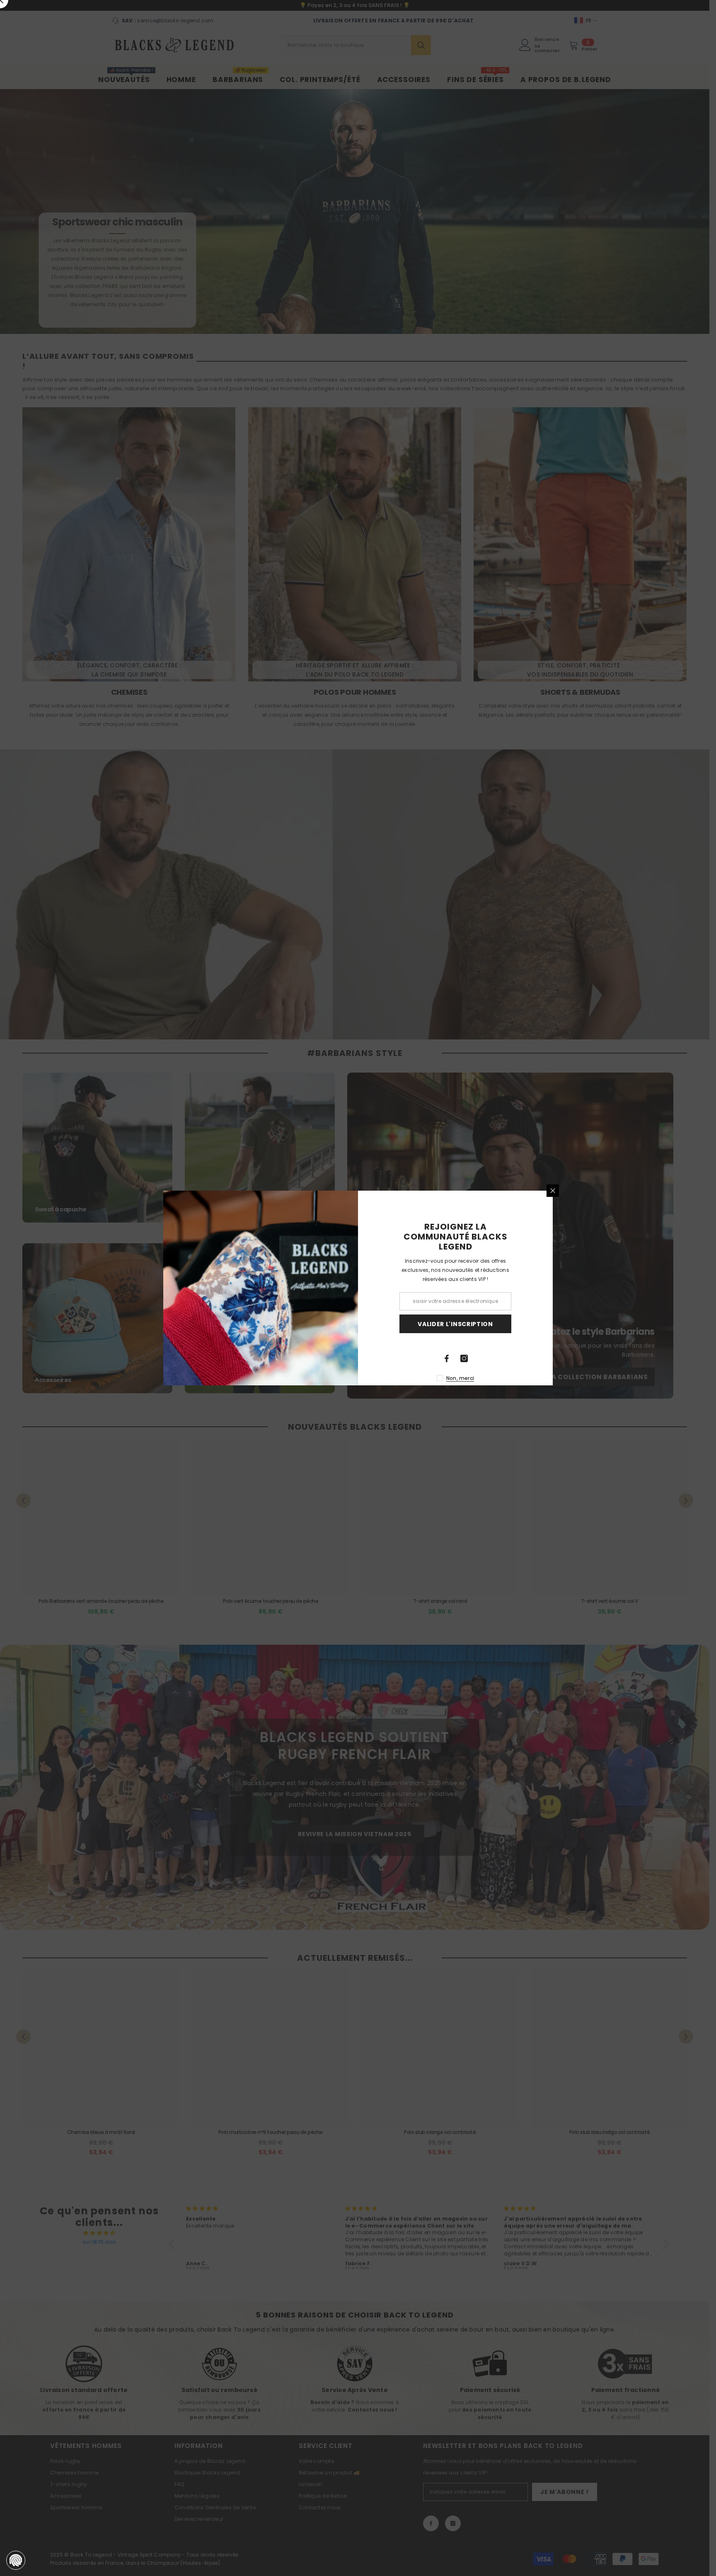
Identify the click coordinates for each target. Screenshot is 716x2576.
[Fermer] (553, 1191)
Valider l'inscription (455, 1324)
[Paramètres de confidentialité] (16, 2560)
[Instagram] (464, 1358)
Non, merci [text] (460, 1378)
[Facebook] (447, 1358)
